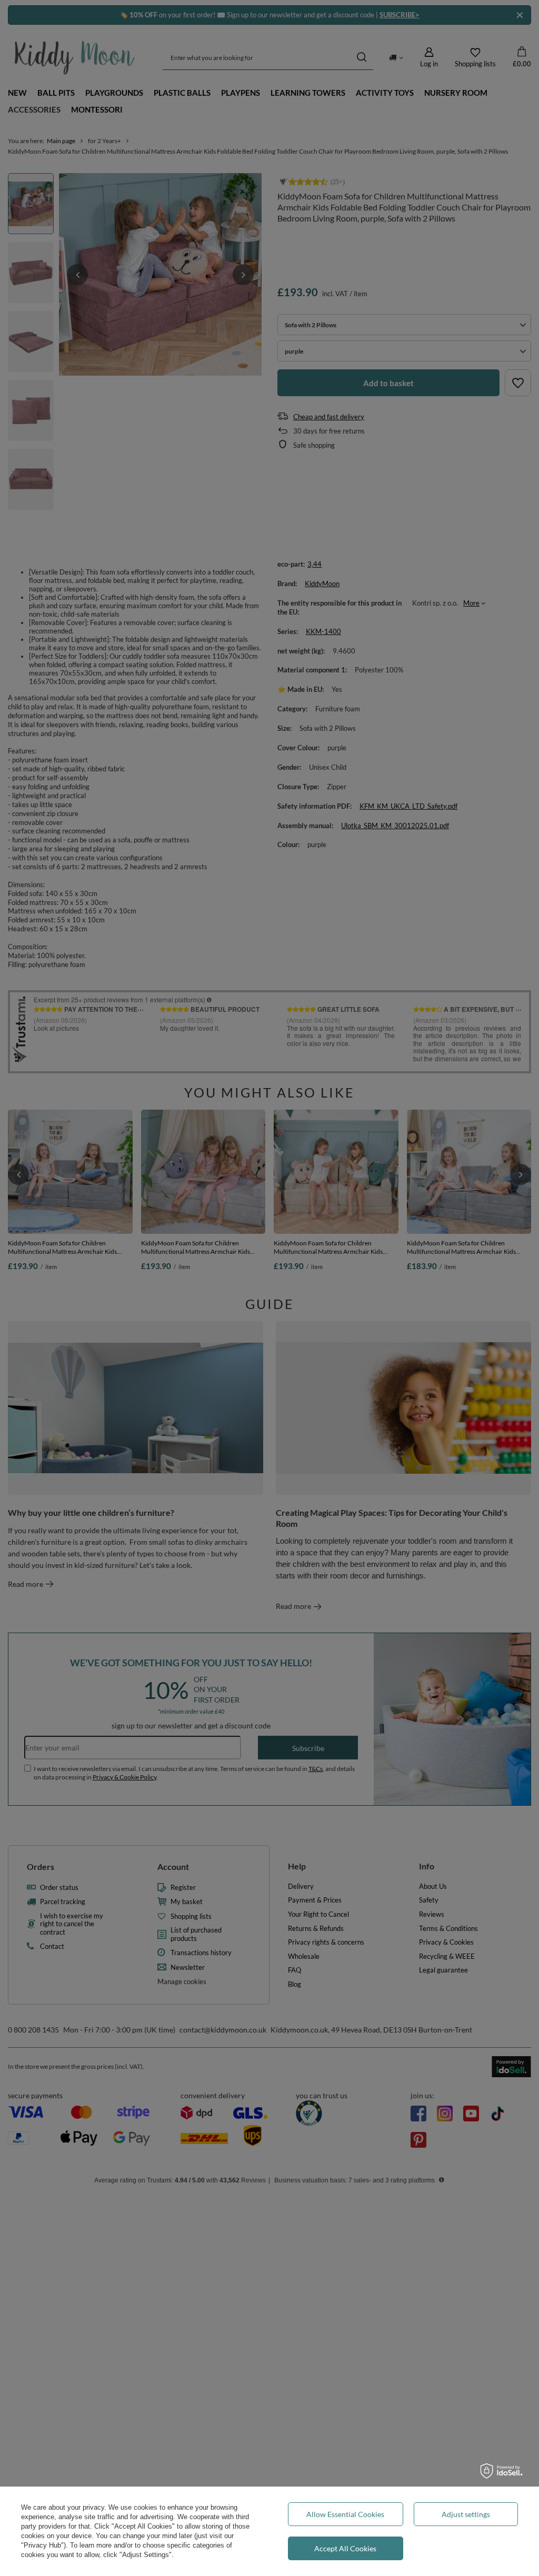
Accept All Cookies (345, 2548)
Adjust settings (466, 2514)
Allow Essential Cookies (345, 2514)
